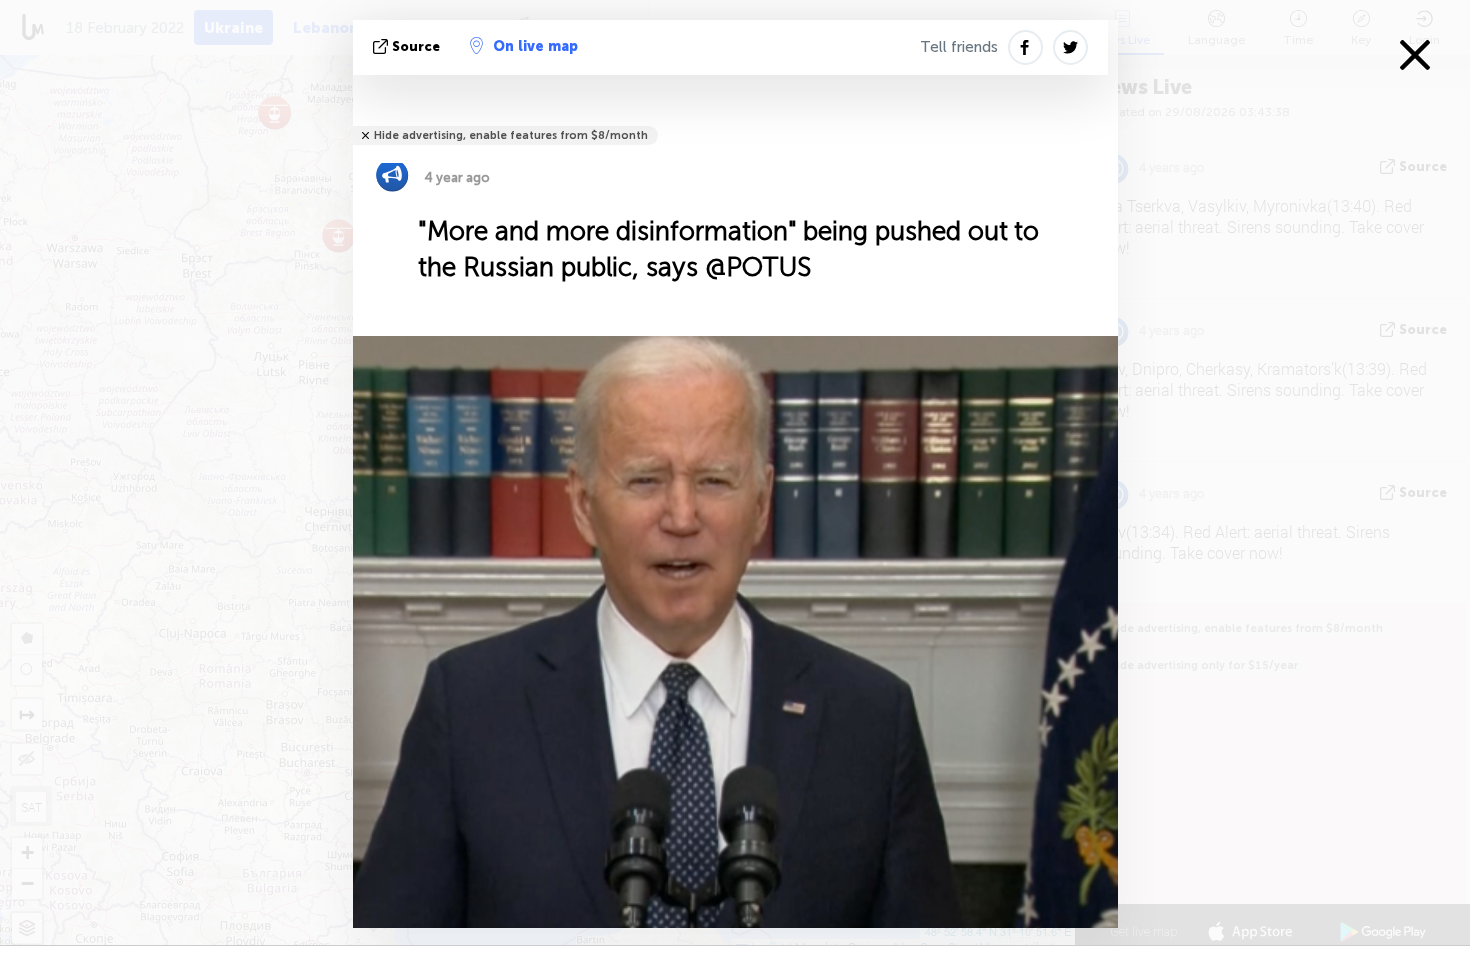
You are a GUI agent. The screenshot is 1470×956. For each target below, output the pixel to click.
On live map (535, 46)
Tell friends (959, 47)
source (416, 46)
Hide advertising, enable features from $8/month (511, 135)
